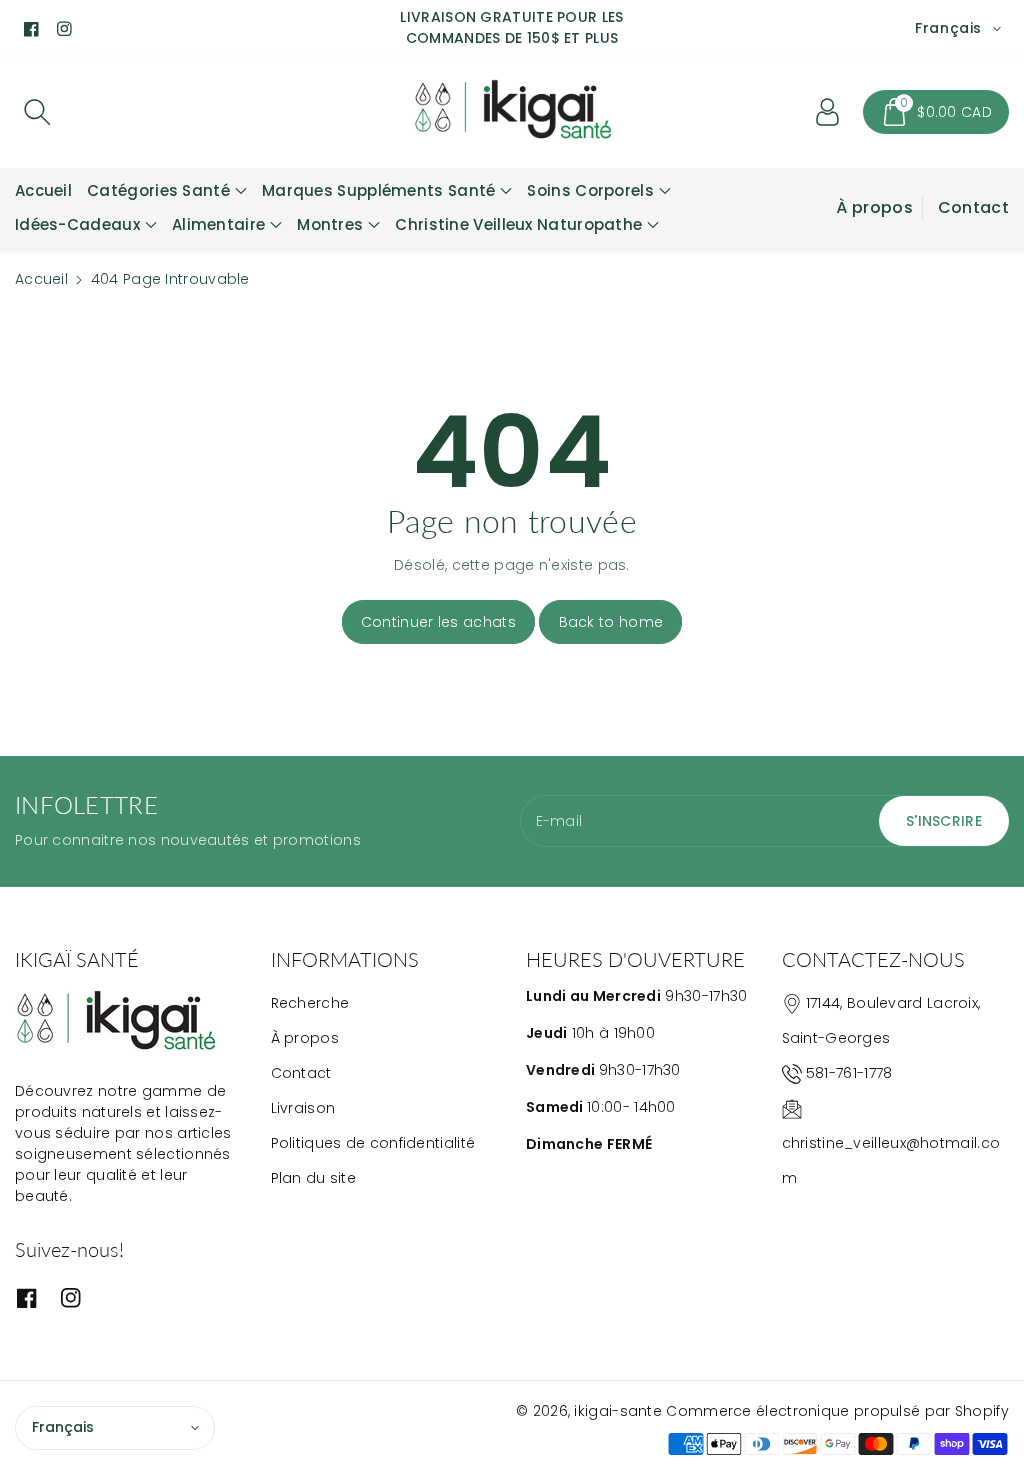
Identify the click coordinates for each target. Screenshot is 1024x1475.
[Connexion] (827, 112)
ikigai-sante (618, 1411)
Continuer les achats (438, 622)
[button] (936, 112)
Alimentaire (218, 224)
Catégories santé (158, 190)
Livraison (303, 1108)
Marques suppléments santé (379, 190)
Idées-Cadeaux (77, 224)
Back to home (611, 622)
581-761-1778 (849, 1073)
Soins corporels (590, 190)
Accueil (41, 279)
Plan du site (314, 1178)
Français (63, 1427)
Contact (973, 207)
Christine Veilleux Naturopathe (518, 224)
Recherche (310, 1003)
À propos (874, 207)
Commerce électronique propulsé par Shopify (837, 1411)
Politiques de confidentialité (373, 1143)
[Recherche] (37, 112)
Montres (330, 224)
